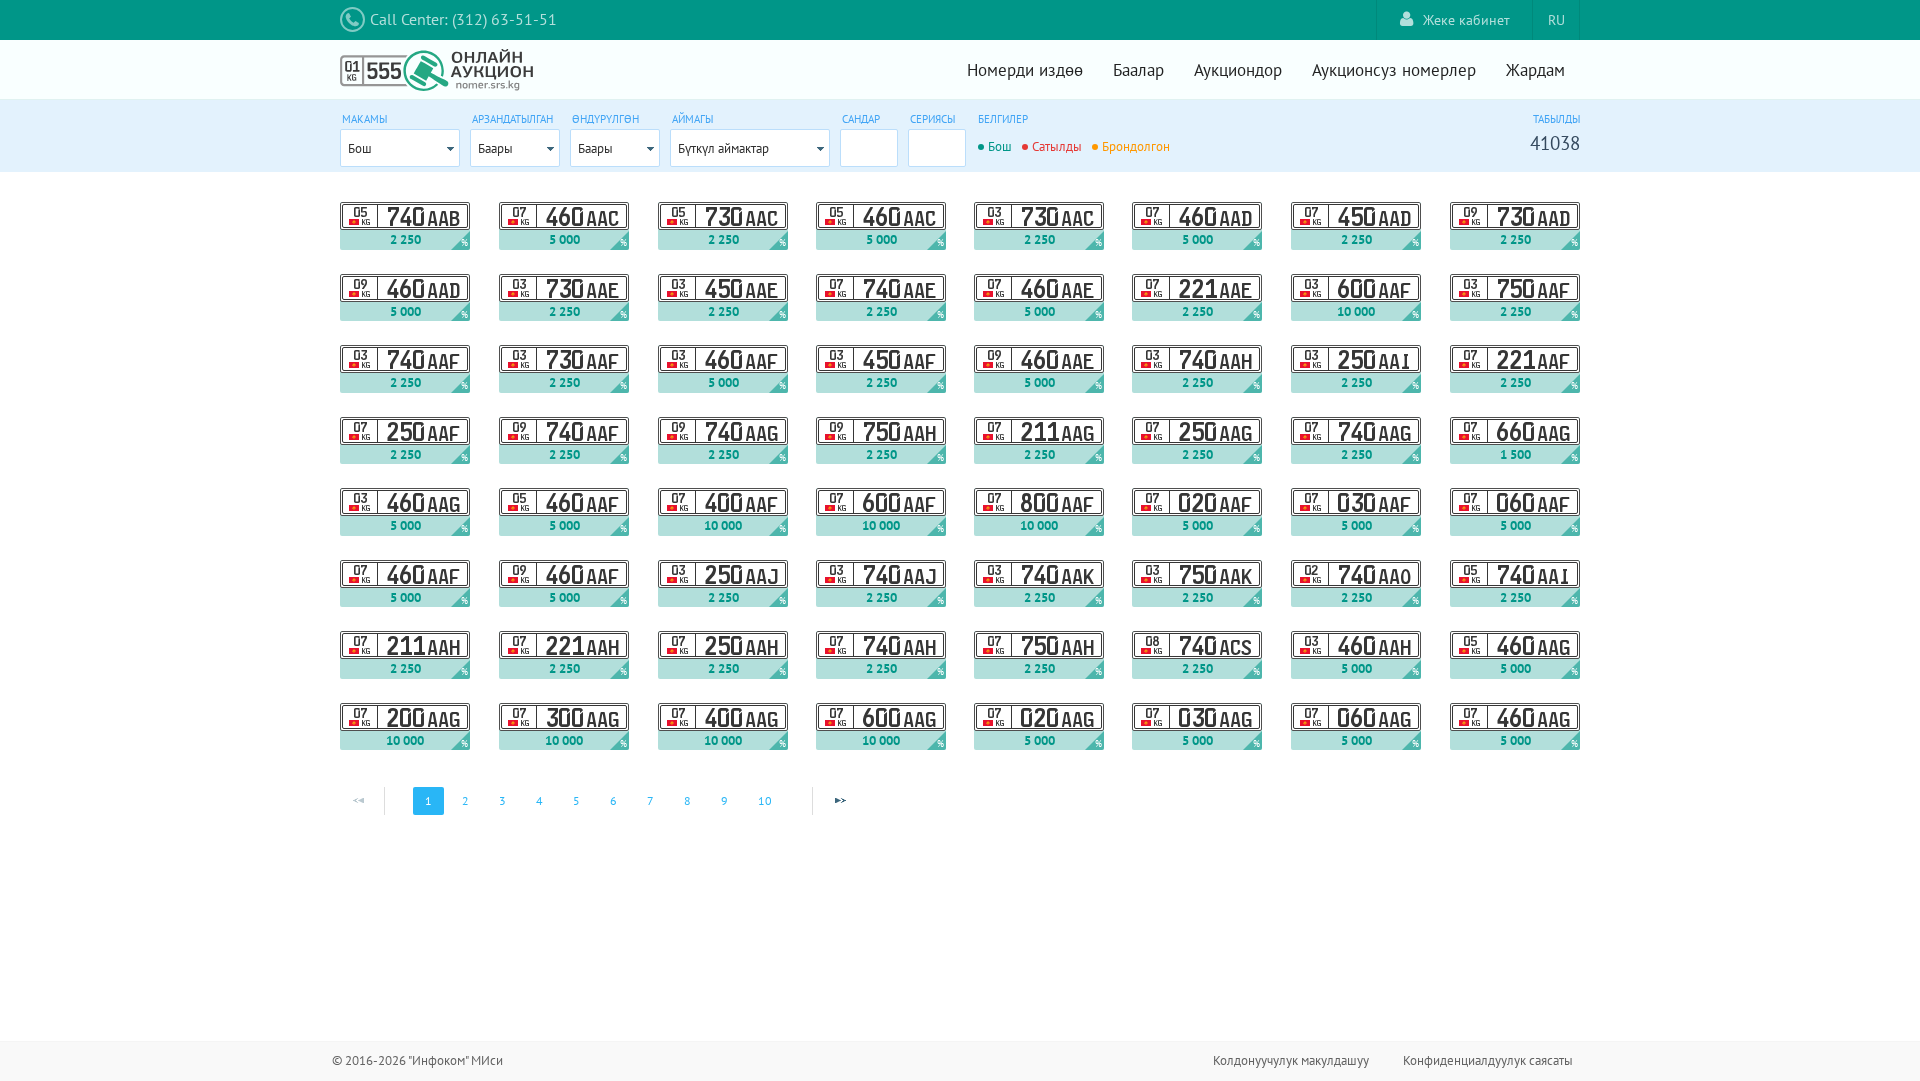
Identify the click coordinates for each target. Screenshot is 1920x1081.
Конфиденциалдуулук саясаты (1488, 1060)
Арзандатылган (512, 119)
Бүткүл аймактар (723, 148)
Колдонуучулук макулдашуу (1291, 1060)
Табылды (1556, 119)
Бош (360, 148)
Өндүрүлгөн (605, 119)
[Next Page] (840, 801)
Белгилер (1003, 119)
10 (765, 800)
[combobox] (400, 148)
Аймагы (692, 119)
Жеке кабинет (1466, 20)
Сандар (861, 119)
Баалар (1138, 70)
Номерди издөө (1025, 70)
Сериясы (932, 119)
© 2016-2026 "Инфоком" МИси (417, 1060)
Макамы (364, 119)
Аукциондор (1238, 70)
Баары (495, 148)
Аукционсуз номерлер (1394, 70)
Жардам (1535, 70)
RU (1556, 20)
